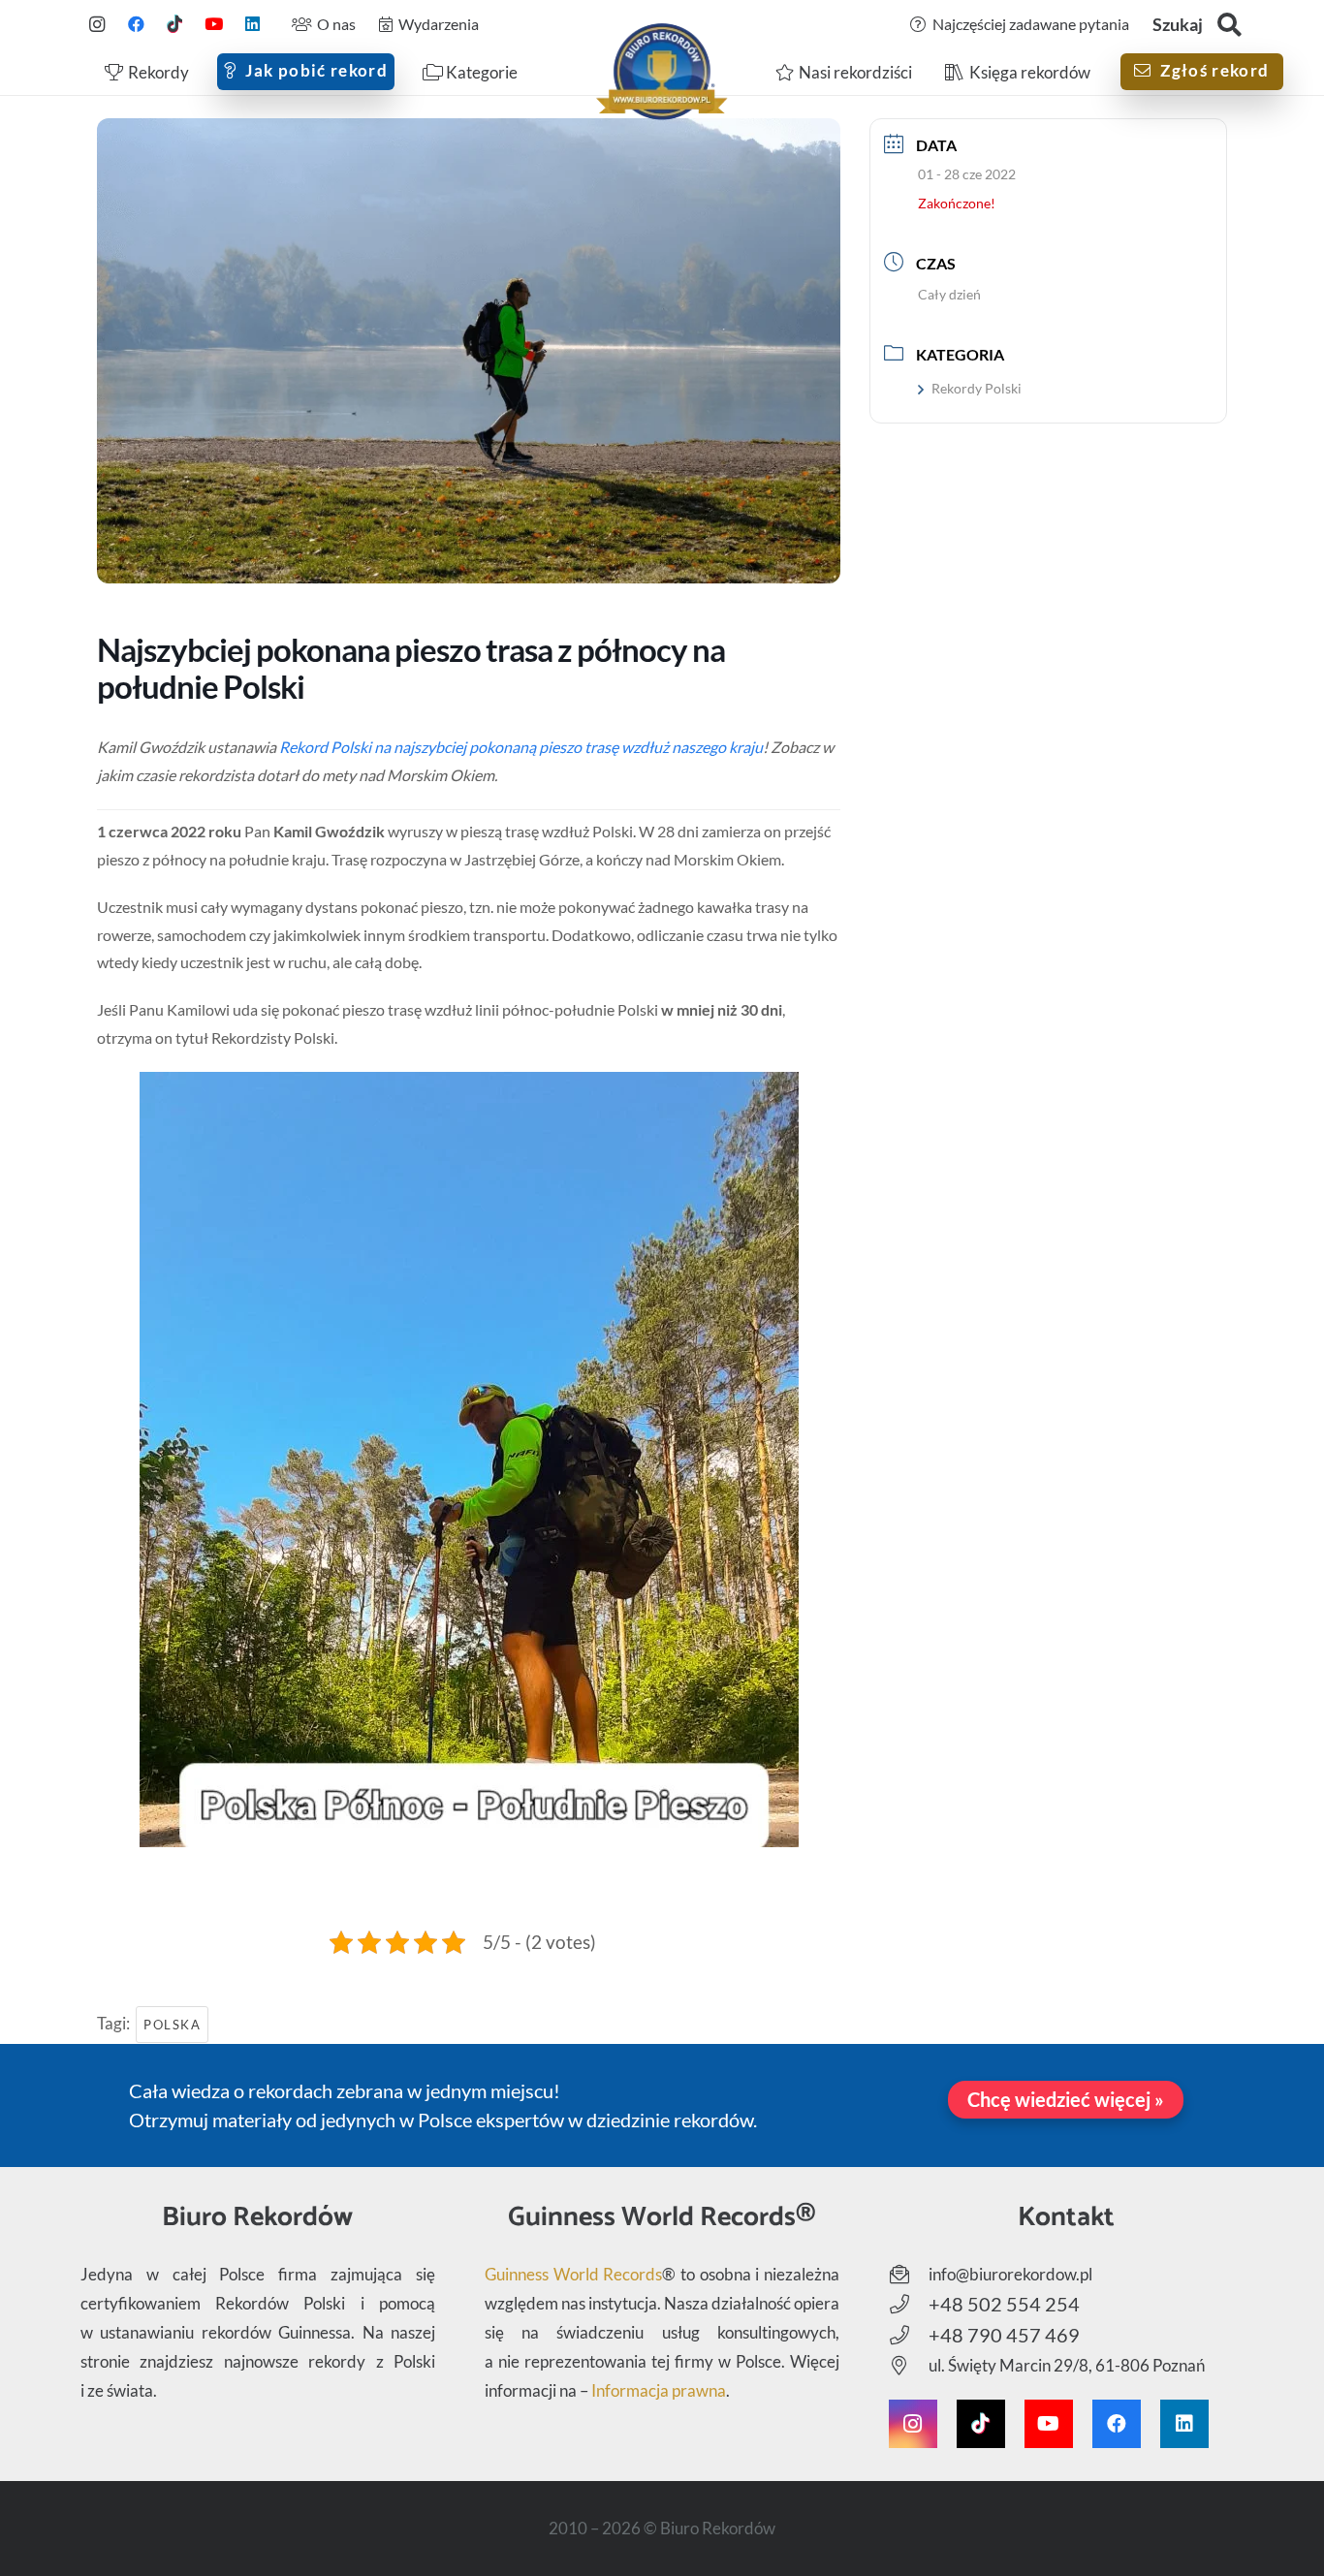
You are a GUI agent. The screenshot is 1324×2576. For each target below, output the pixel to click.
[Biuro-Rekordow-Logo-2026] (662, 72)
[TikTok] (174, 24)
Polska (172, 2025)
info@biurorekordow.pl (1010, 2274)
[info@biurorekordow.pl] (909, 2275)
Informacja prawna (659, 2390)
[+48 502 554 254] (909, 2305)
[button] (1229, 25)
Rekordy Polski (977, 388)
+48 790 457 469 (1004, 2335)
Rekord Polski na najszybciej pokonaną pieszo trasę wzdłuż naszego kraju (521, 747)
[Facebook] (136, 24)
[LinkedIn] (252, 24)
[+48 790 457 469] (909, 2336)
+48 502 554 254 (1004, 2304)
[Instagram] (97, 24)
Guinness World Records (573, 2274)
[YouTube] (213, 24)
